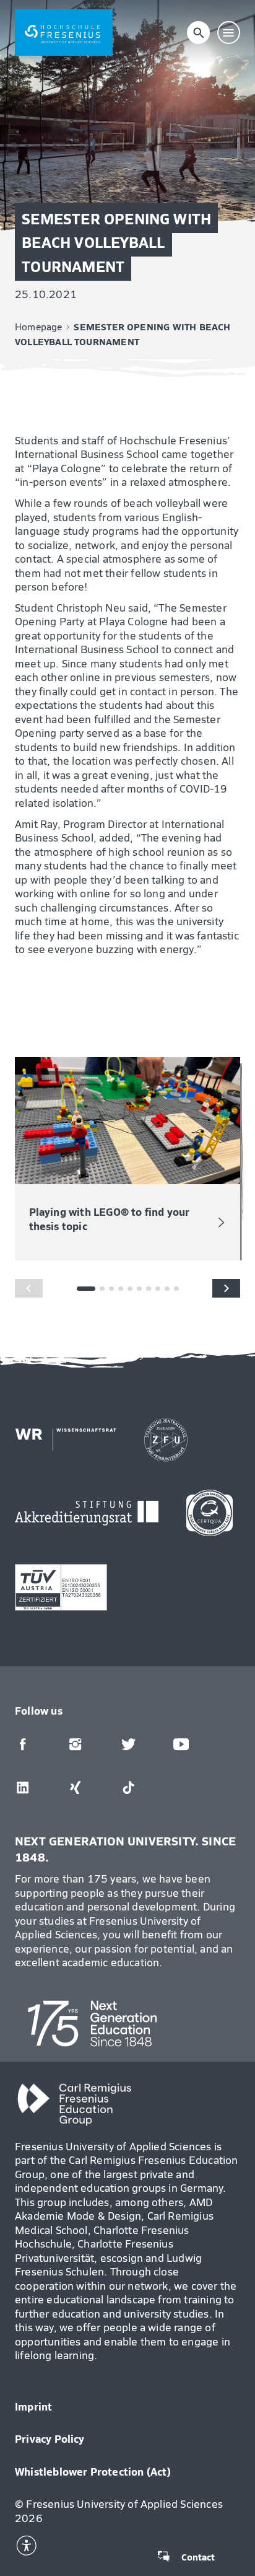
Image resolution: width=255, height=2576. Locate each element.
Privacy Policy (50, 2438)
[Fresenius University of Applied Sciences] (64, 33)
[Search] (199, 33)
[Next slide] (226, 1288)
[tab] (102, 1289)
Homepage (39, 327)
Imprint (33, 2406)
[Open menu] (229, 33)
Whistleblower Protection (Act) (93, 2471)
